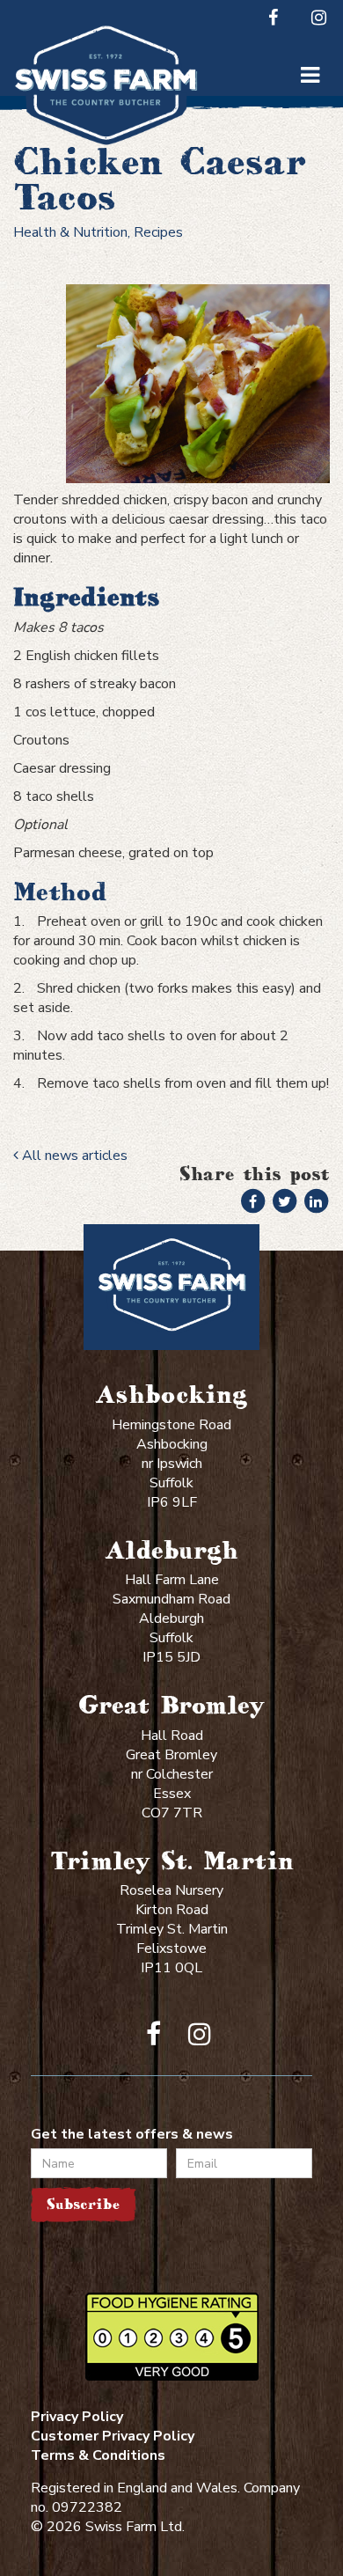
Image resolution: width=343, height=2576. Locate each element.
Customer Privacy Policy (113, 2436)
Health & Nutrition (70, 232)
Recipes (158, 232)
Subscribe (83, 2204)
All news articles (73, 1156)
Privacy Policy (77, 2417)
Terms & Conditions (98, 2455)
